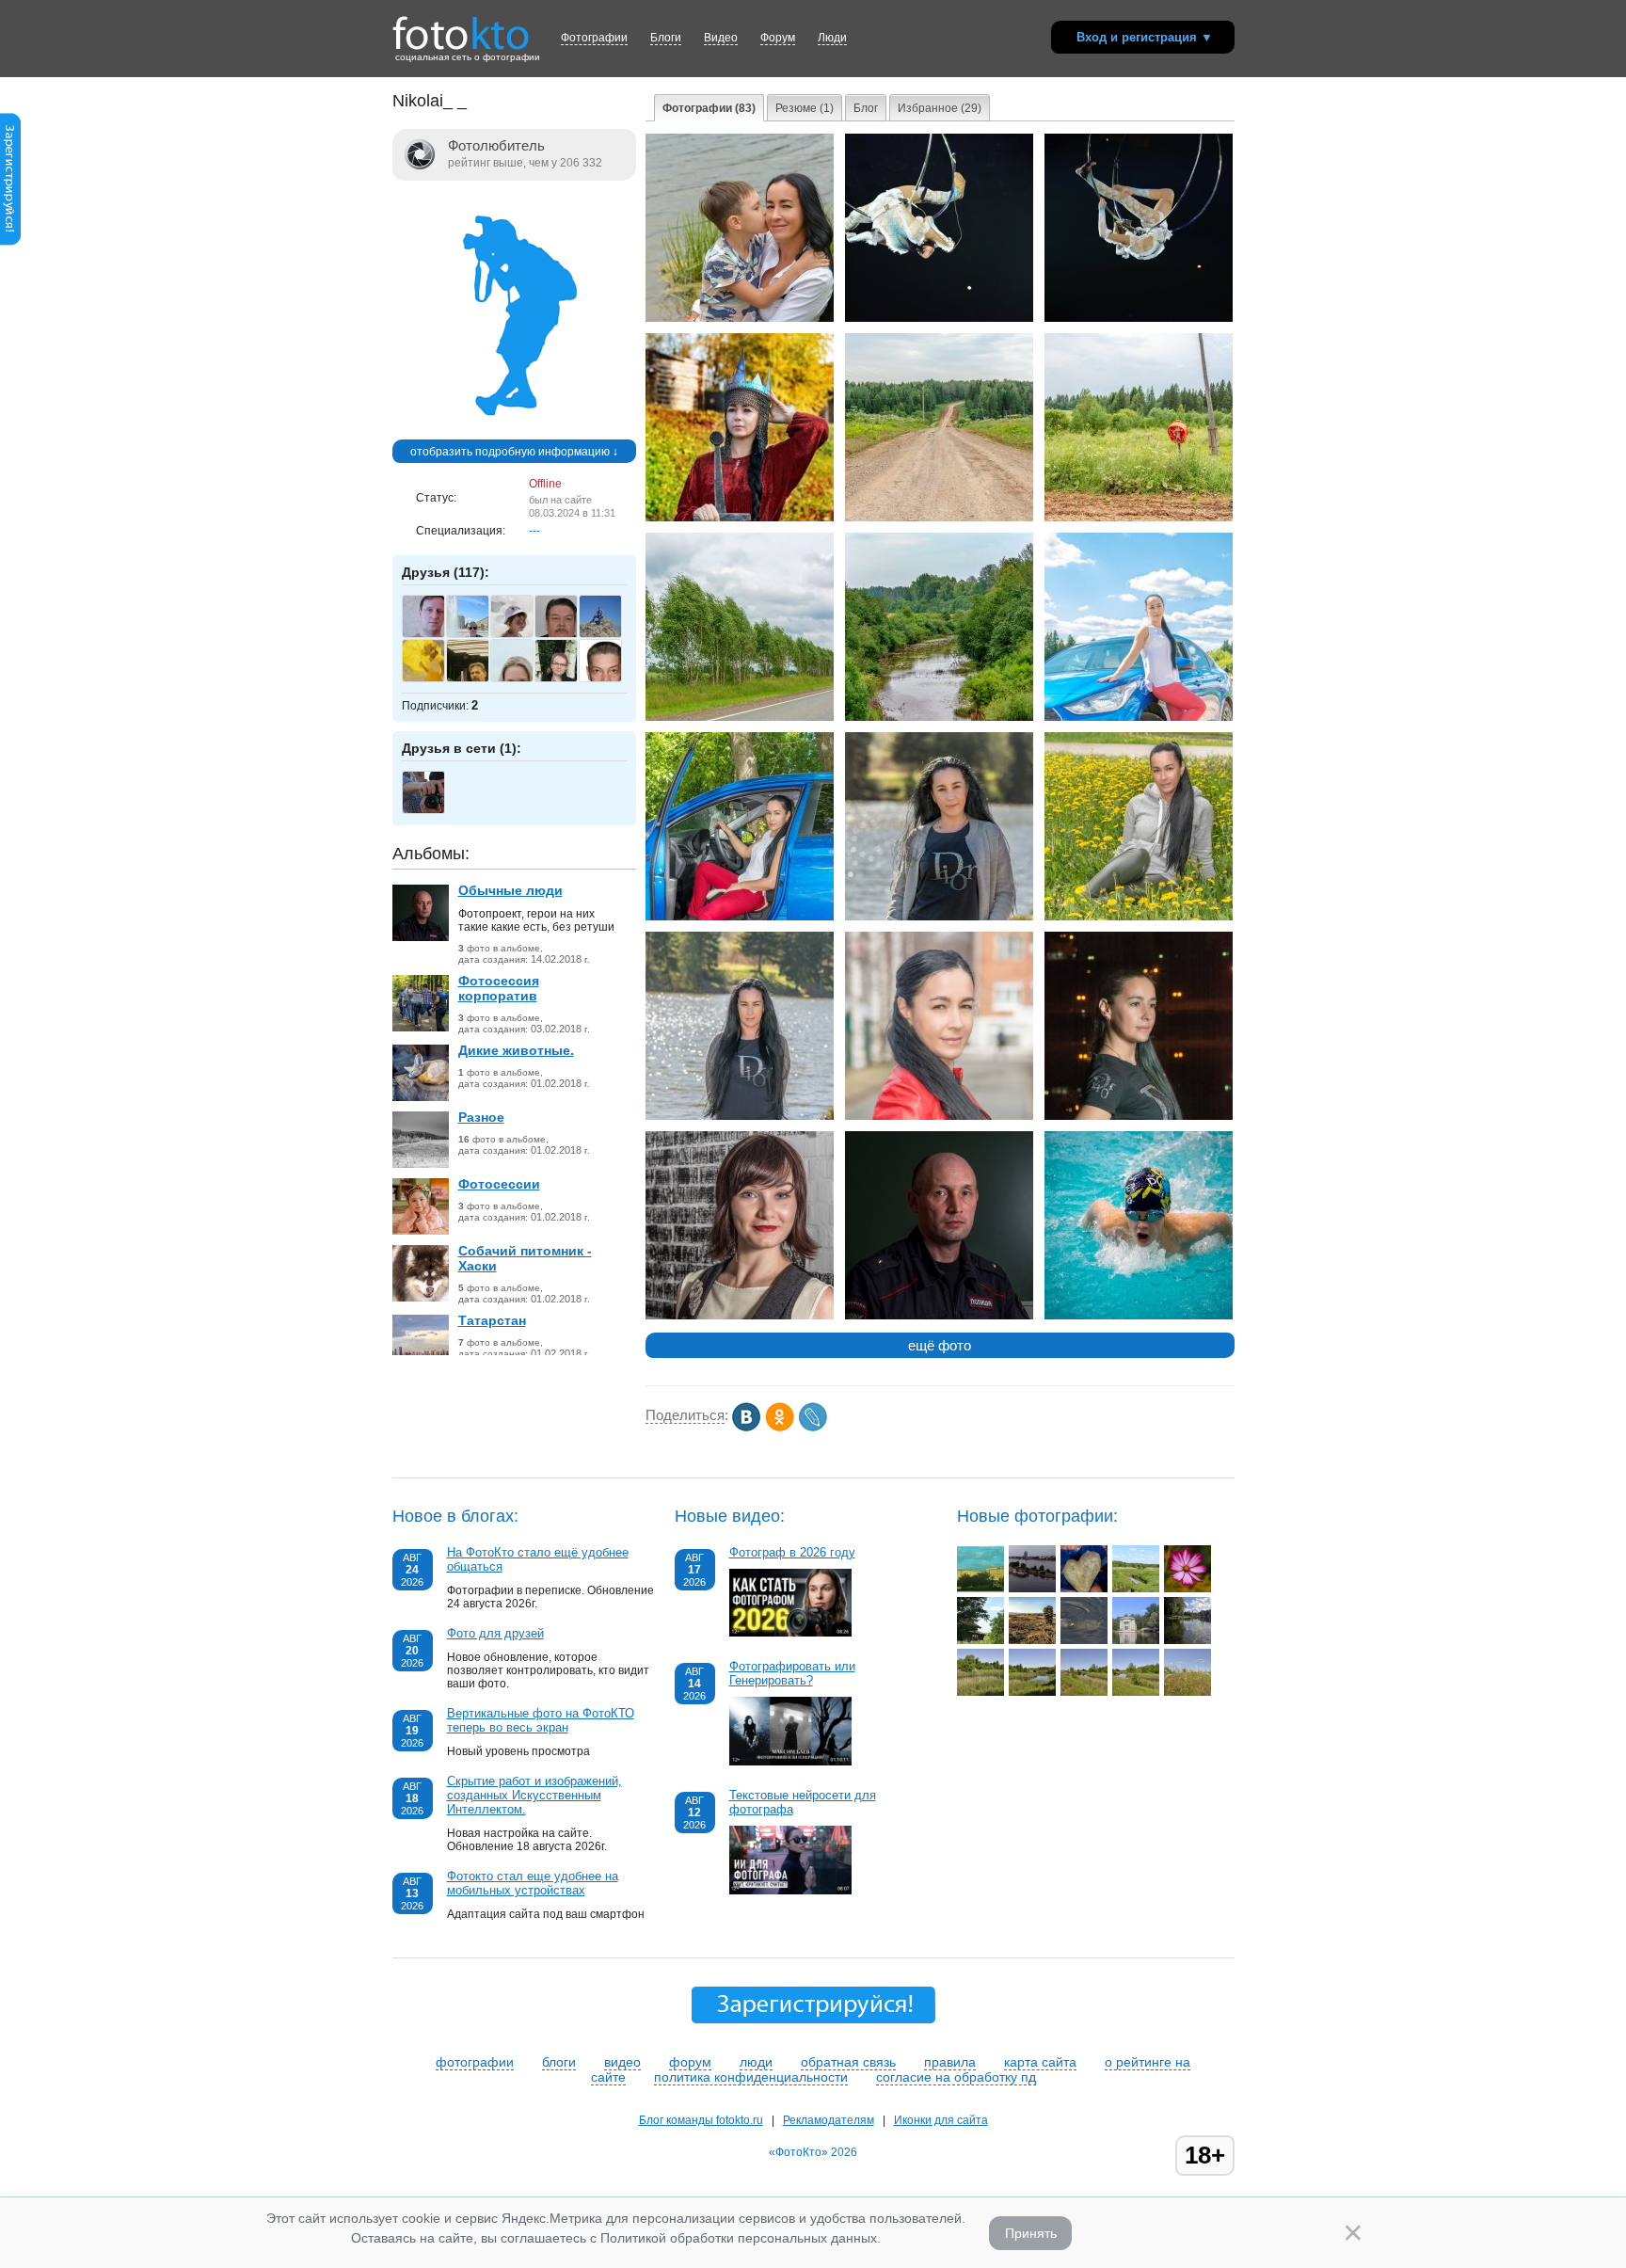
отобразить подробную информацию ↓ (514, 452)
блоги (559, 2062)
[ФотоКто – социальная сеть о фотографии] (461, 26)
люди (756, 2062)
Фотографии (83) (709, 108)
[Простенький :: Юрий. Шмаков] (1188, 1589)
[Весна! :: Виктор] (1084, 1692)
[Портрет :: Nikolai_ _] (1139, 717)
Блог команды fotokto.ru (701, 2120)
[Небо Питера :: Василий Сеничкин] (980, 1589)
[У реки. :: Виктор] (980, 1692)
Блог (866, 108)
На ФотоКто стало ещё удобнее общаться (538, 1559)
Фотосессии (499, 1184)
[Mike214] (433, 811)
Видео (721, 38)
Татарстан (492, 1320)
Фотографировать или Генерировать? (792, 1673)
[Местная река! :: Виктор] (1032, 1692)
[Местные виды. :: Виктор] (1136, 1692)
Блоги (666, 38)
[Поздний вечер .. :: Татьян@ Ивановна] (1032, 1589)
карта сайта (1040, 2062)
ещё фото (940, 1345)
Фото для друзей (495, 1633)
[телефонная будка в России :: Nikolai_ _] (1139, 518)
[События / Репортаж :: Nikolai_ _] (740, 318)
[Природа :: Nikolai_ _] (740, 717)
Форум (778, 38)
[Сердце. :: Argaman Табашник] (1084, 1589)
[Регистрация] (10, 242)
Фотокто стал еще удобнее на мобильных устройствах (533, 1883)
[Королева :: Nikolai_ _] (740, 518)
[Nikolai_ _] (514, 433)
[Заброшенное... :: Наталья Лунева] (980, 1640)
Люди (832, 38)
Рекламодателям (829, 2120)
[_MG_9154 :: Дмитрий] (1032, 1640)
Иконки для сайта (941, 2120)
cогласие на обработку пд (956, 2077)
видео (622, 2062)
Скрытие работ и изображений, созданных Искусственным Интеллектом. (534, 1795)
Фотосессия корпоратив (499, 988)
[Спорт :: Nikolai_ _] (1139, 1316)
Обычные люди (510, 890)
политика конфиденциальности (751, 2077)
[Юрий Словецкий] (610, 635)
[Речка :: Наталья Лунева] (1136, 1589)
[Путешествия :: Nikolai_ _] (939, 518)
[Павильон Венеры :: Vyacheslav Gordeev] (1136, 1640)
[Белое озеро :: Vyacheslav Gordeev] (1188, 1640)
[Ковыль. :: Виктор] (1188, 1692)
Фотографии (594, 38)
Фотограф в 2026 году (792, 1552)
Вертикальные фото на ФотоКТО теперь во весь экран (541, 1720)
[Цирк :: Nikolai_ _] (939, 318)
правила (950, 2062)
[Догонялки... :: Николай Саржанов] (1084, 1640)
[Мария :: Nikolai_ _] (740, 1316)
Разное (481, 1117)
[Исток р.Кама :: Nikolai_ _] (939, 717)
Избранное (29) (940, 108)
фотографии (475, 2062)
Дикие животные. (516, 1050)
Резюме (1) (805, 108)
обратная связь (848, 2062)
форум (690, 2062)
